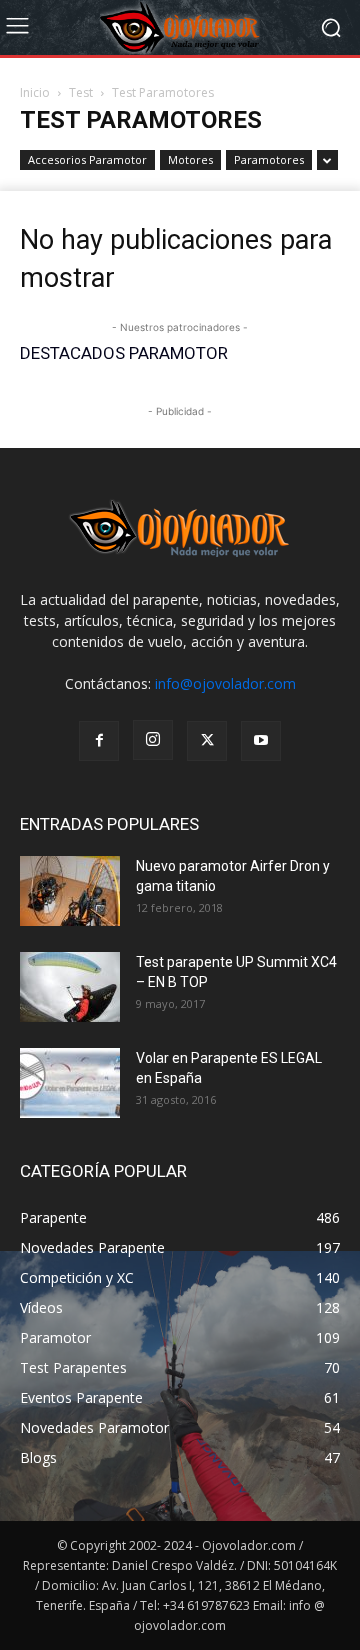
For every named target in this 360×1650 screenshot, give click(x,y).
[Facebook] (99, 741)
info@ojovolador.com (225, 683)
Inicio (35, 92)
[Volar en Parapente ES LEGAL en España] (70, 1083)
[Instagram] (153, 740)
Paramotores (269, 159)
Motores (190, 159)
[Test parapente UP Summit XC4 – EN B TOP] (70, 987)
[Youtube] (261, 741)
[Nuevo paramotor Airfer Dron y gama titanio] (70, 891)
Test (81, 92)
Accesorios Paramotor (87, 159)
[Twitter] (207, 741)
